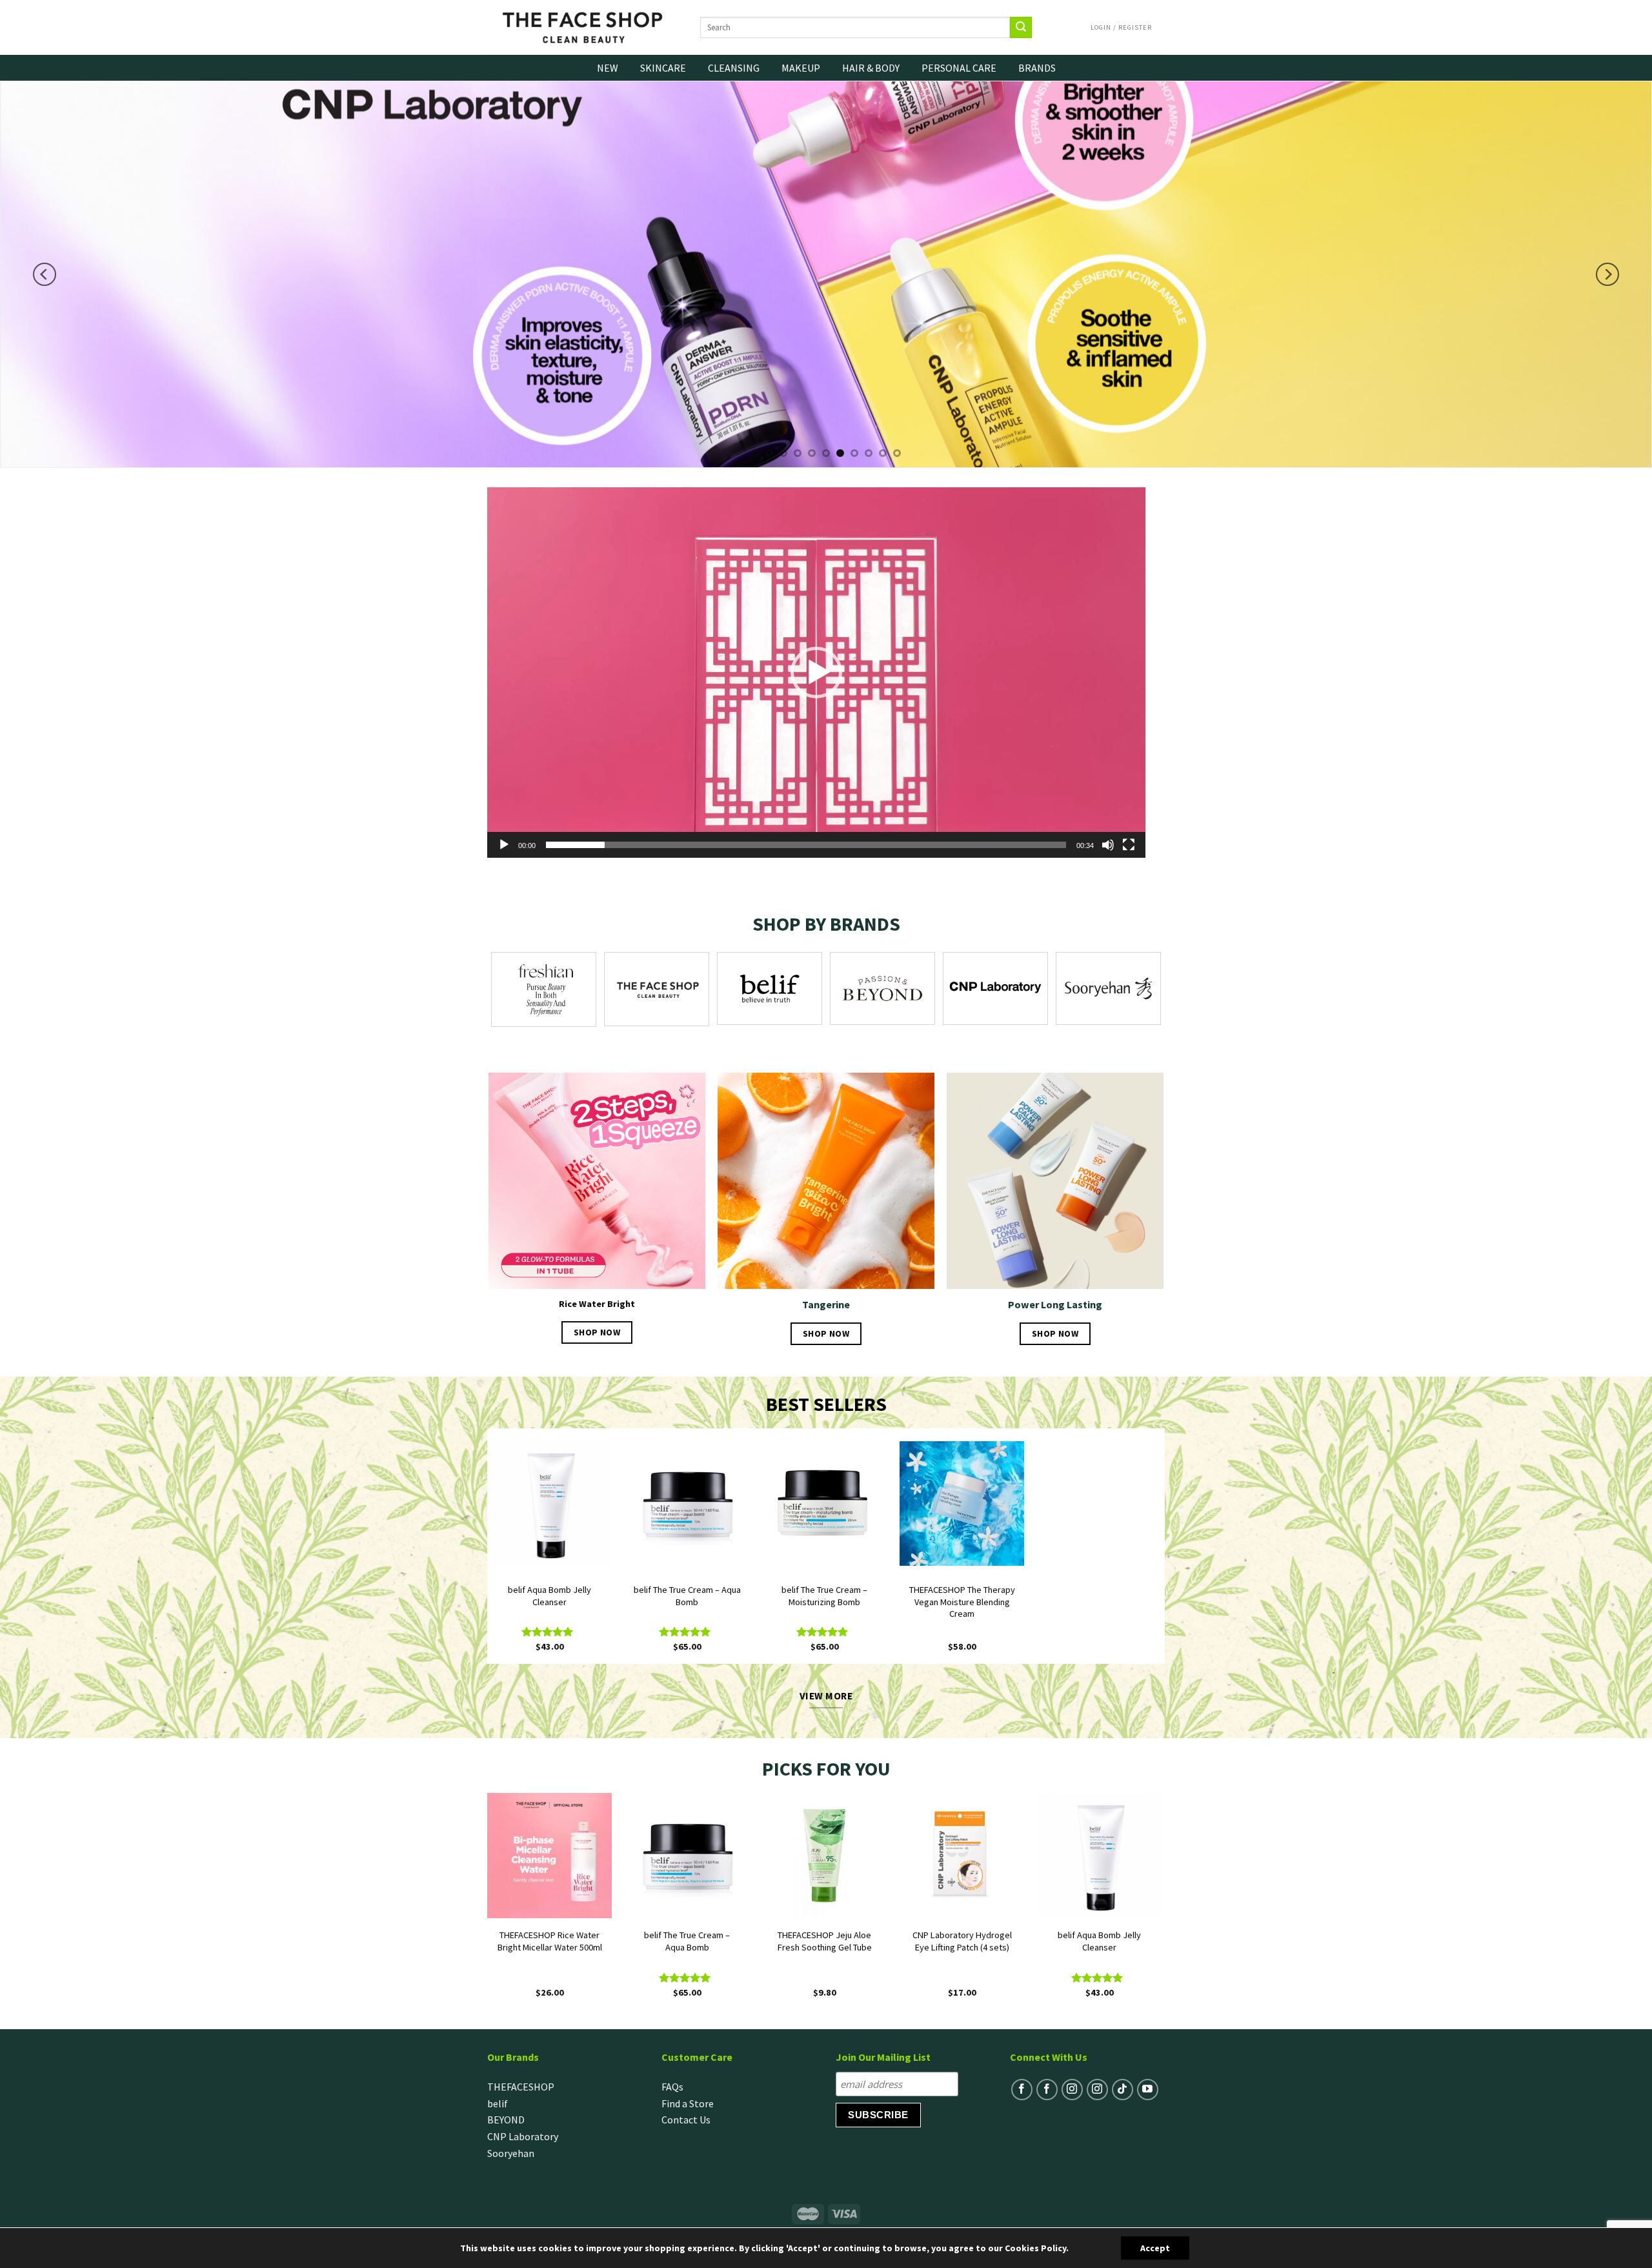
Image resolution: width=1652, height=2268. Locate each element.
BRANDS (1037, 68)
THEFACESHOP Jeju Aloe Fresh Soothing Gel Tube (825, 1941)
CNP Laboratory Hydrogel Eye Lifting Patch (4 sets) (962, 1941)
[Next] (1607, 274)
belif (498, 2103)
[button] (816, 673)
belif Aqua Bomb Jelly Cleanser (549, 1596)
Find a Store (688, 2103)
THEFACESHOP (521, 2087)
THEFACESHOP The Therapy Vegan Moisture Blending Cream (962, 1602)
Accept (1155, 2248)
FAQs (672, 2087)
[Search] (1021, 28)
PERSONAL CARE (959, 68)
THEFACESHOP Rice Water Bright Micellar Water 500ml (550, 1941)
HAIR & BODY (871, 68)
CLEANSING (734, 68)
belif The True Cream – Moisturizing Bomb (824, 1596)
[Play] (504, 845)
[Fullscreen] (1129, 845)
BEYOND (506, 2120)
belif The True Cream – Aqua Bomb (687, 1596)
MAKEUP (801, 68)
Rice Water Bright (597, 1304)
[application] (816, 673)
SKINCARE (663, 68)
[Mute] (1108, 845)
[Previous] (45, 274)
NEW (608, 68)
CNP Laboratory (523, 2136)
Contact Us (686, 2120)
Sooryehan (511, 2153)
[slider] (806, 845)
